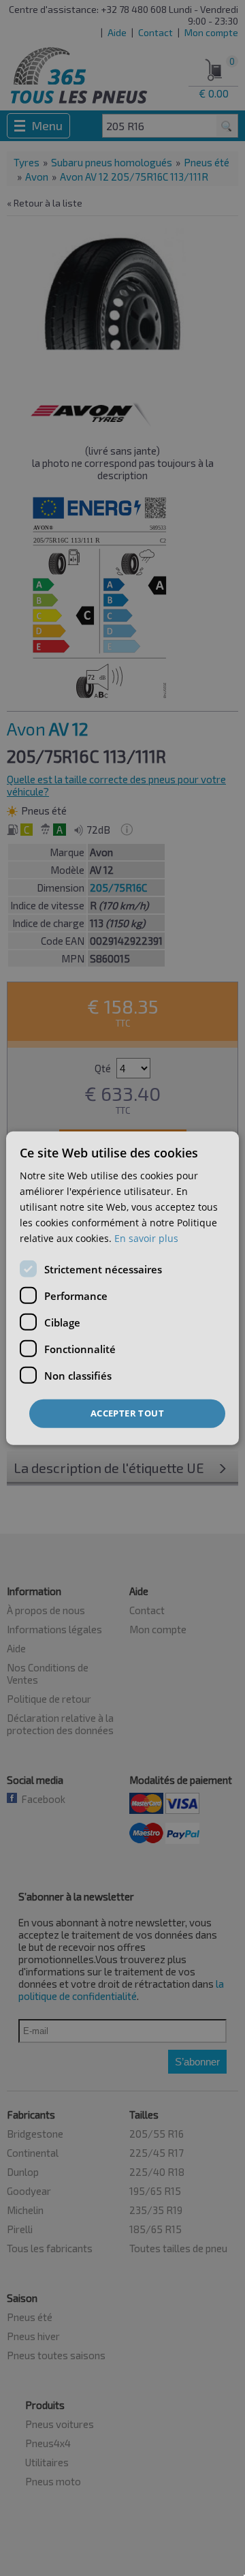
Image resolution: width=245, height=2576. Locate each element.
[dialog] (122, 1288)
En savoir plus (146, 1238)
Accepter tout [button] (127, 1413)
